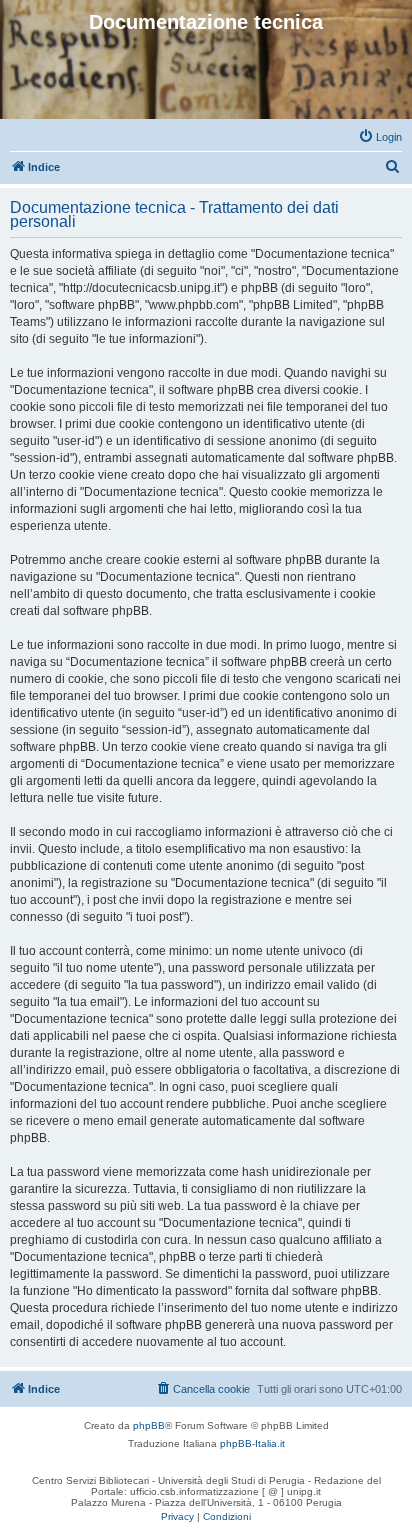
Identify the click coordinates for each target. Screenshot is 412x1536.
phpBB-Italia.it (252, 1443)
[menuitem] (380, 137)
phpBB (149, 1425)
